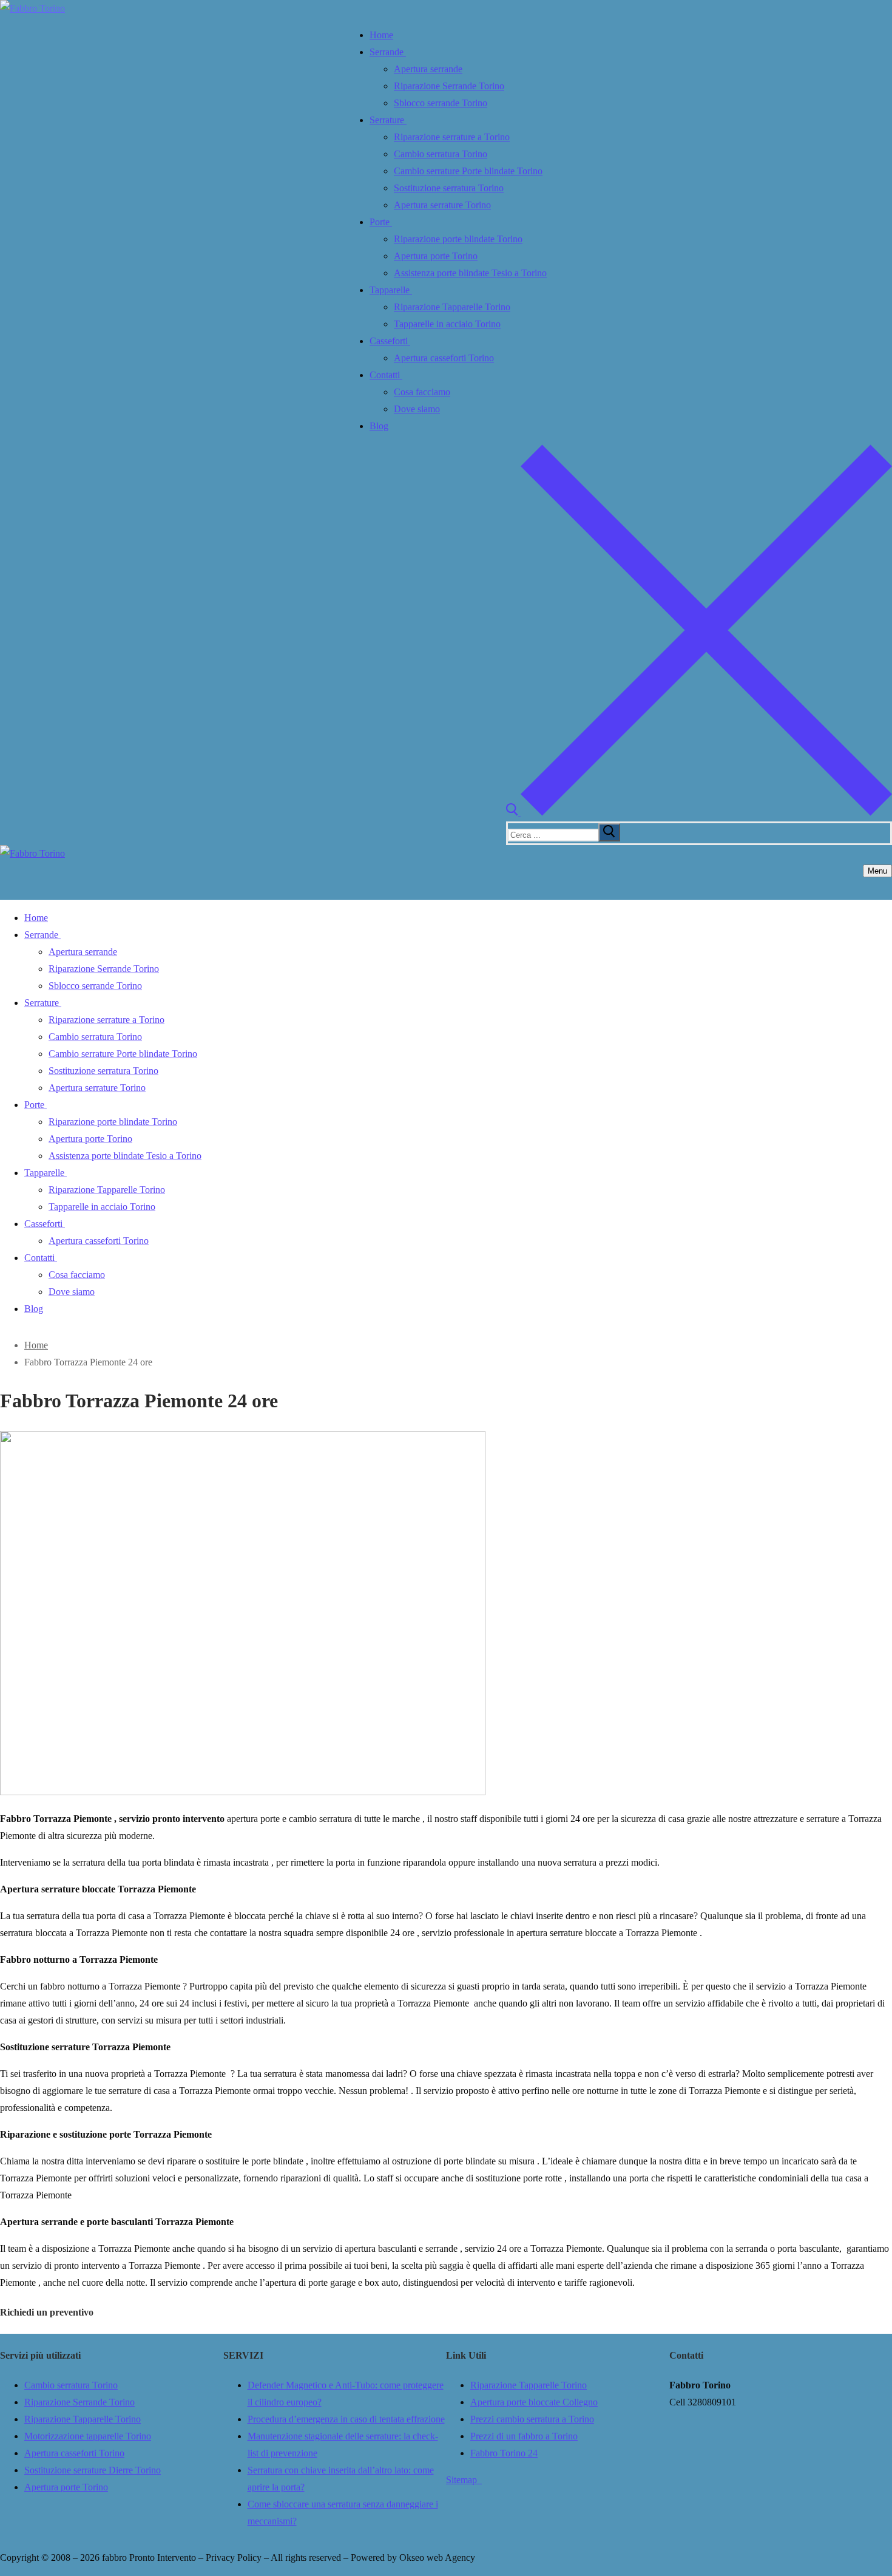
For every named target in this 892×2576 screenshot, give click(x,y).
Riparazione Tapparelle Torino (83, 2419)
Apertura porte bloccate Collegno (534, 2402)
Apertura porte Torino (66, 2487)
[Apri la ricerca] (699, 813)
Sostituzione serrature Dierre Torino (93, 2470)
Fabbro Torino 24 (504, 2453)
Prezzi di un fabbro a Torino (524, 2436)
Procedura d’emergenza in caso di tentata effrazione (346, 2419)
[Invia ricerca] (609, 832)
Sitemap (464, 2480)
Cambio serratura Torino (71, 2385)
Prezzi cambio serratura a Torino (532, 2419)
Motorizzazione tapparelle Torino (88, 2436)
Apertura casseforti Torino (74, 2453)
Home (36, 1345)
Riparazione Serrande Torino (79, 2402)
